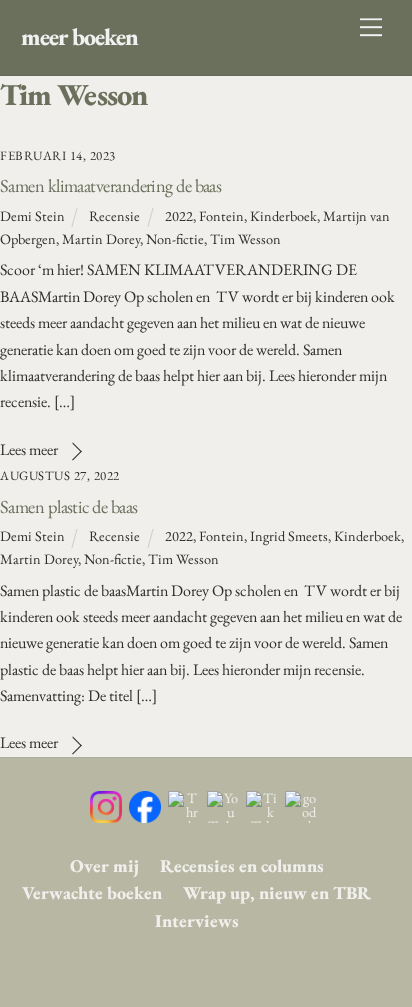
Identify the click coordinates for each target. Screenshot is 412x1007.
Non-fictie (175, 238)
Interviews (197, 920)
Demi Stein (32, 215)
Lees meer (29, 449)
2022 (179, 215)
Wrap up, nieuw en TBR (277, 892)
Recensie (114, 215)
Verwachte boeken (92, 892)
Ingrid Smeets (289, 535)
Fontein (221, 215)
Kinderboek (283, 215)
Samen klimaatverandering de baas (110, 185)
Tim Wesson (245, 238)
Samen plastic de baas (68, 506)
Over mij (104, 865)
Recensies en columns (242, 865)
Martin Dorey (101, 238)
